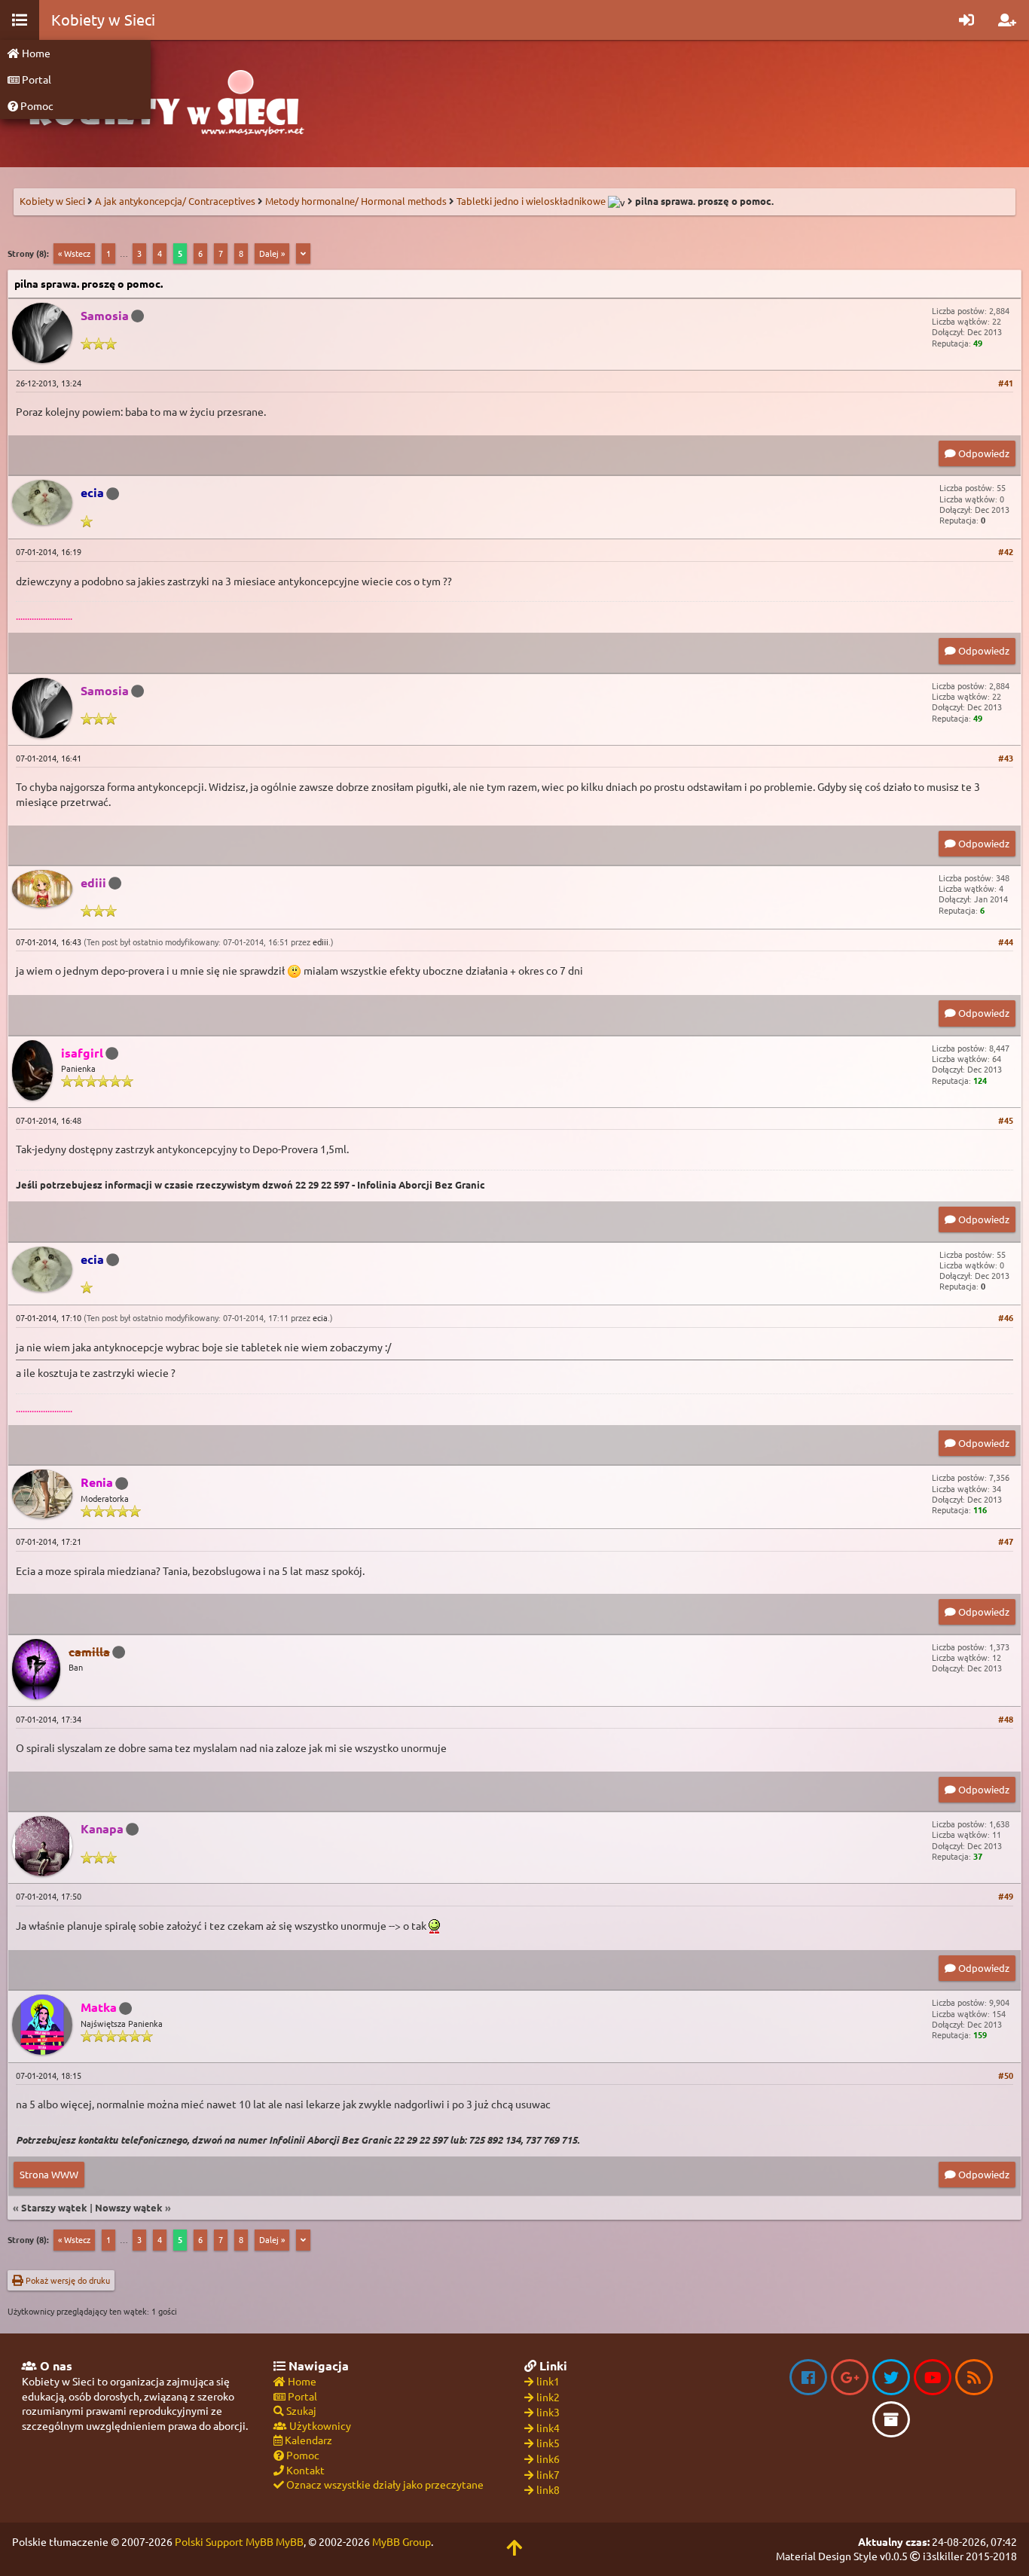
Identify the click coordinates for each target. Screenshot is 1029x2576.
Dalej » (272, 253)
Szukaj (300, 2410)
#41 (1006, 383)
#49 (1006, 1896)
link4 (548, 2428)
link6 (548, 2458)
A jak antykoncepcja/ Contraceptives (175, 201)
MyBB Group (402, 2541)
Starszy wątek (54, 2207)
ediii (321, 942)
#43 (1006, 758)
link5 (548, 2443)
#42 (1006, 551)
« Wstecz (74, 253)
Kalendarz (307, 2440)
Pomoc (36, 105)
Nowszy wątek (129, 2207)
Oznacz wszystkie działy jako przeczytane (384, 2484)
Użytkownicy (319, 2425)
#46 (1006, 1317)
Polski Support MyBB (224, 2541)
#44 (1006, 942)
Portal (35, 79)
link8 (548, 2489)
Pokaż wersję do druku (67, 2280)
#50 (1006, 2075)
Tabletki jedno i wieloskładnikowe (531, 201)
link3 (548, 2412)
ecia (320, 1317)
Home (35, 53)
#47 (1006, 1541)
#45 (1006, 1120)
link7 (548, 2474)
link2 (548, 2397)
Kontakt (304, 2470)
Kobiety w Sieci (52, 201)
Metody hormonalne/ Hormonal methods (356, 201)
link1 (548, 2381)
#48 (1006, 1719)
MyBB (290, 2541)
